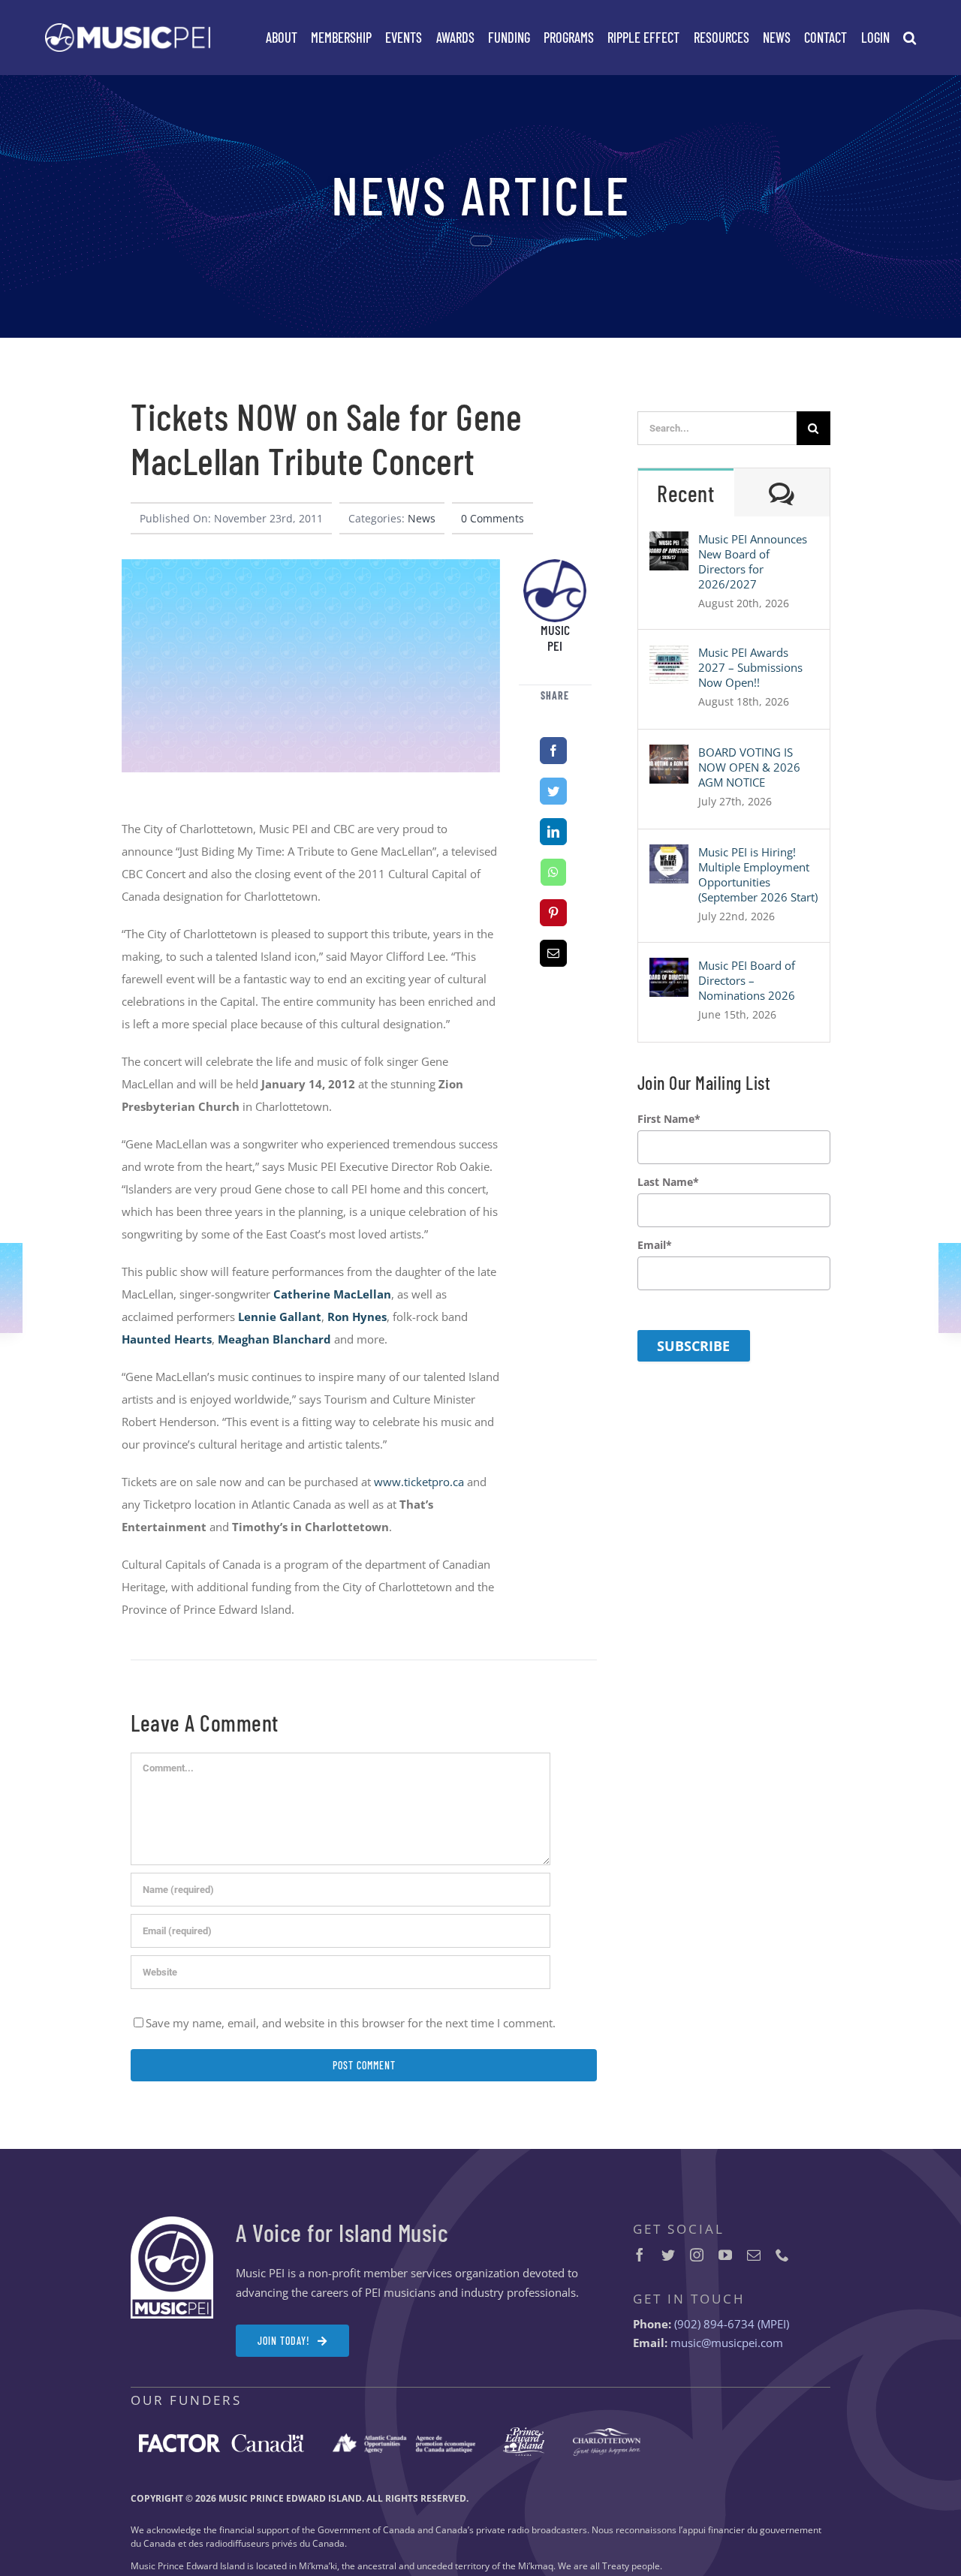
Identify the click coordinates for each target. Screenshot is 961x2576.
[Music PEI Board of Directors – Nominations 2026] (669, 969)
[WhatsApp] (553, 872)
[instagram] (697, 2255)
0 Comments (493, 518)
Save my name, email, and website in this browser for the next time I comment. (351, 2023)
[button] (910, 38)
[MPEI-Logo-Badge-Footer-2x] (172, 2222)
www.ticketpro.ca (419, 1482)
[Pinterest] (553, 913)
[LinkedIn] (553, 832)
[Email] (553, 953)
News (422, 518)
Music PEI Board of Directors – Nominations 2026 (747, 980)
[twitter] (668, 2255)
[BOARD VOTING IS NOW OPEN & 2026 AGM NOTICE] (669, 756)
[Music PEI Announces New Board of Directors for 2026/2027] (669, 543)
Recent (685, 493)
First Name (669, 1119)
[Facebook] (553, 751)
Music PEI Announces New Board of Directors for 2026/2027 (753, 561)
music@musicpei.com (727, 2343)
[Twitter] (553, 791)
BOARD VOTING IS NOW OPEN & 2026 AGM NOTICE (749, 767)
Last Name (668, 1182)
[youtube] (725, 2255)
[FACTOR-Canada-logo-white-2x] (221, 2439)
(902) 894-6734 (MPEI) (732, 2324)
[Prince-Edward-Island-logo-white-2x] (524, 2433)
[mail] (754, 2255)
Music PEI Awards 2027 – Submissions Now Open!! (750, 667)
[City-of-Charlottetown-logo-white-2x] (607, 2433)
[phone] (782, 2255)
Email (655, 1245)
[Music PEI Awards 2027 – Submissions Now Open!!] (669, 656)
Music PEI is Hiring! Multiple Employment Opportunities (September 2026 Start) (758, 874)
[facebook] (640, 2255)
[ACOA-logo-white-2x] (404, 2439)
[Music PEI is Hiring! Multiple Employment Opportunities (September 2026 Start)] (669, 856)
